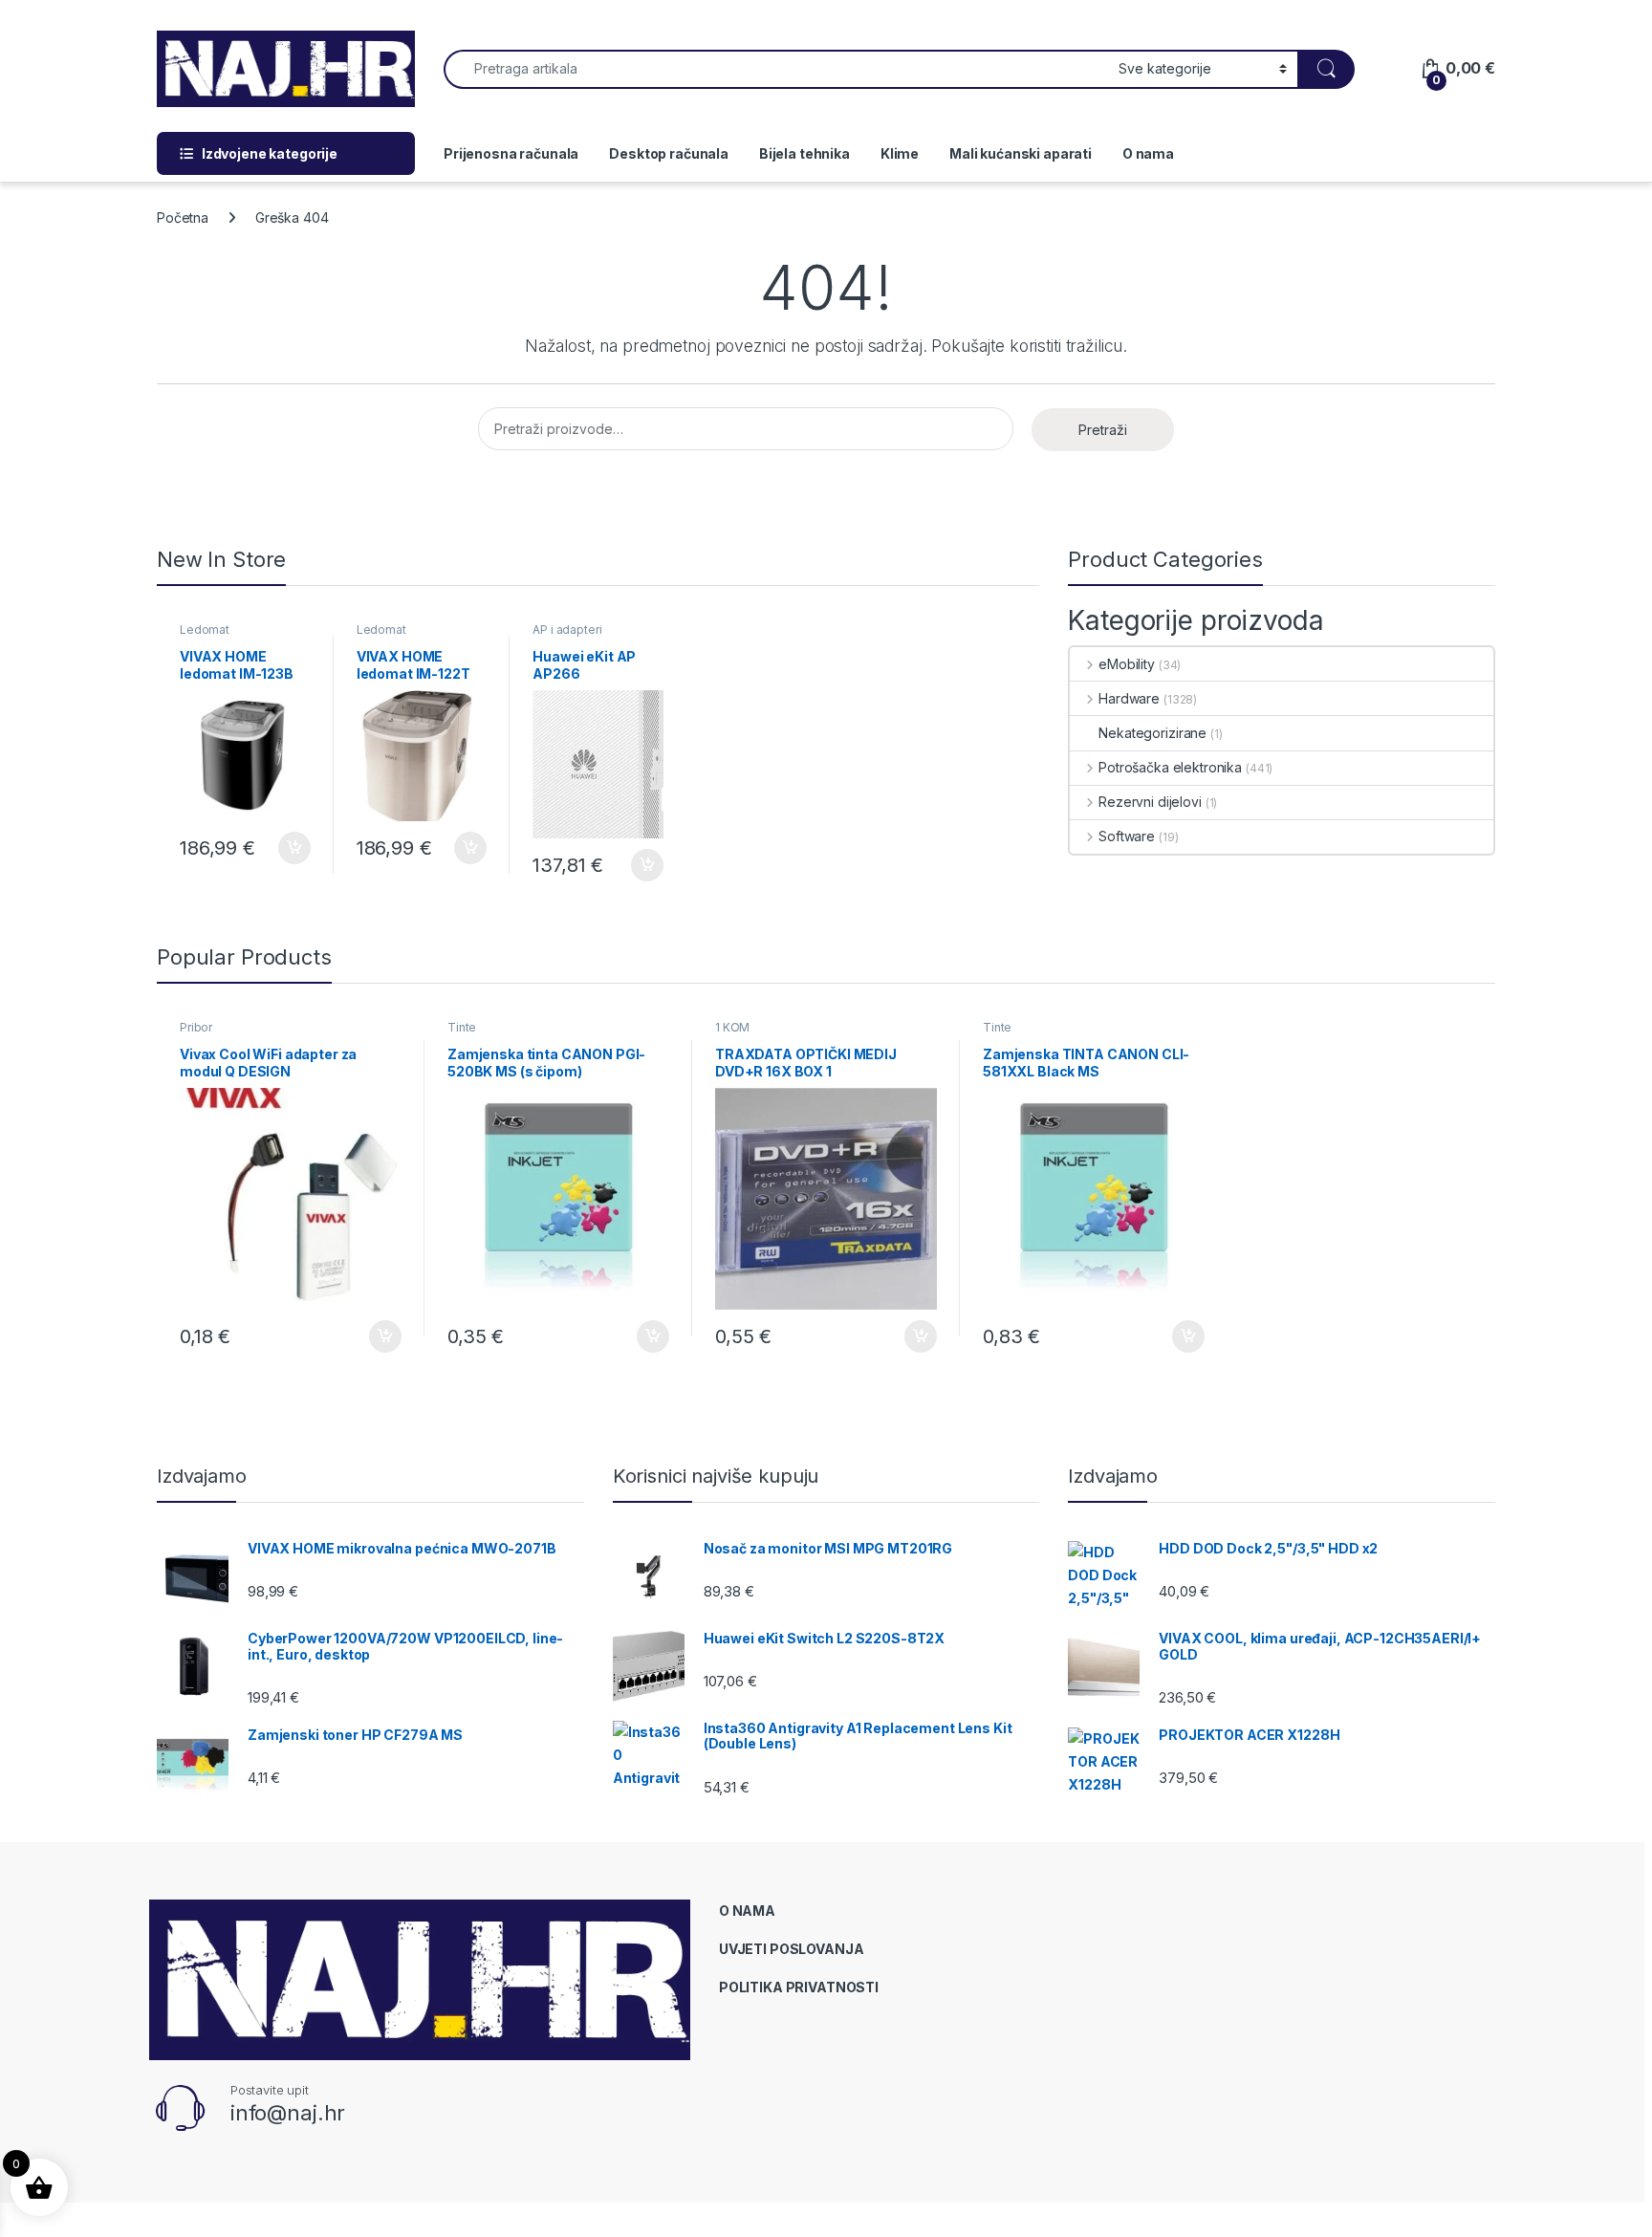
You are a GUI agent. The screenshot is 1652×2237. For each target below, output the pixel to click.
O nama (1148, 153)
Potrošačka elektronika (1170, 767)
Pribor (196, 1027)
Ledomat (205, 630)
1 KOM (732, 1027)
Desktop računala (669, 153)
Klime (900, 153)
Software (1127, 836)
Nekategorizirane (1152, 733)
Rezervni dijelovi (1150, 802)
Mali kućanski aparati (1021, 153)
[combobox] (776, 69)
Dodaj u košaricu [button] (284, 848)
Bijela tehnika (804, 153)
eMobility (1127, 664)
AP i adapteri (567, 630)
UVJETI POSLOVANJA (792, 1949)
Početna (183, 217)
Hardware (1129, 698)
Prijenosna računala (511, 153)
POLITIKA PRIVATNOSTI (799, 1987)
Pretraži (1103, 430)
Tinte (462, 1027)
